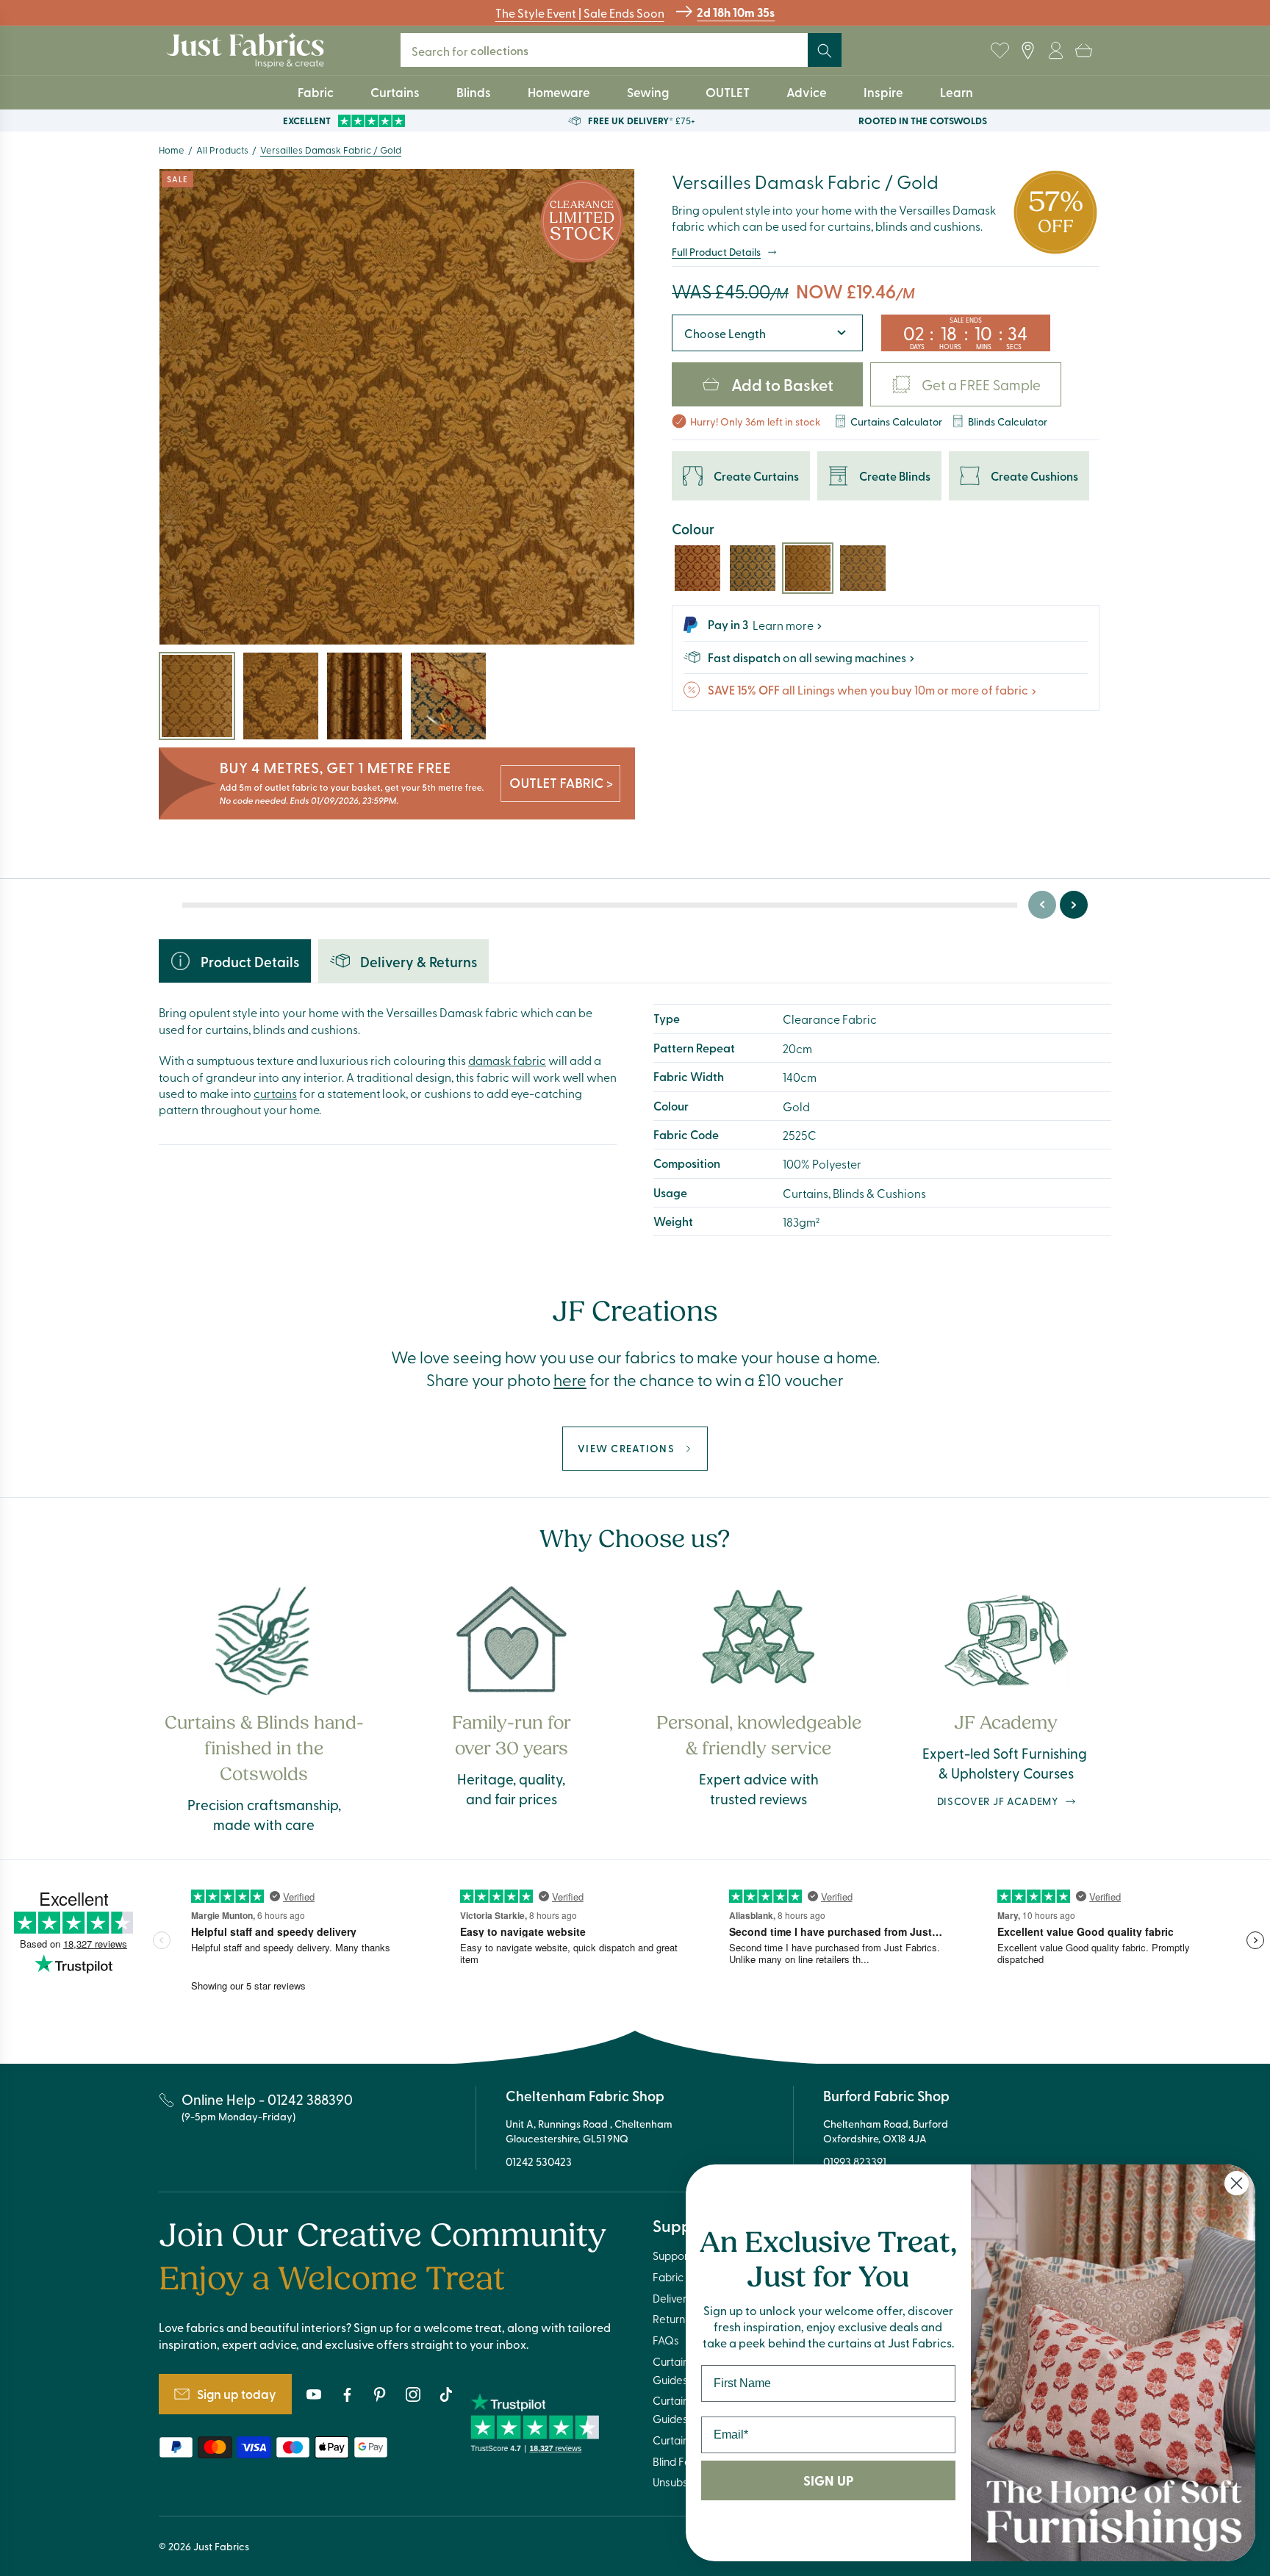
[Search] (825, 51)
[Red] (697, 568)
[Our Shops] (1027, 51)
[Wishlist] (1000, 51)
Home (172, 150)
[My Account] (1055, 51)
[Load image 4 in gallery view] (448, 696)
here (570, 1380)
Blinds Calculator (1008, 421)
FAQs (666, 2340)
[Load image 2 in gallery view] (281, 696)
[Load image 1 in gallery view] (197, 696)
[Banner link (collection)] (397, 784)
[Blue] (753, 568)
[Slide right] (1074, 905)
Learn (957, 92)
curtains (275, 1093)
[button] (1083, 51)
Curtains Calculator (896, 421)
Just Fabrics (221, 2546)
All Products (222, 150)
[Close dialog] (1237, 2183)
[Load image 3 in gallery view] (365, 696)
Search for (470, 50)
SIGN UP (828, 2480)
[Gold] (808, 568)
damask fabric (507, 1060)
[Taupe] (863, 568)
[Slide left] (1042, 905)
